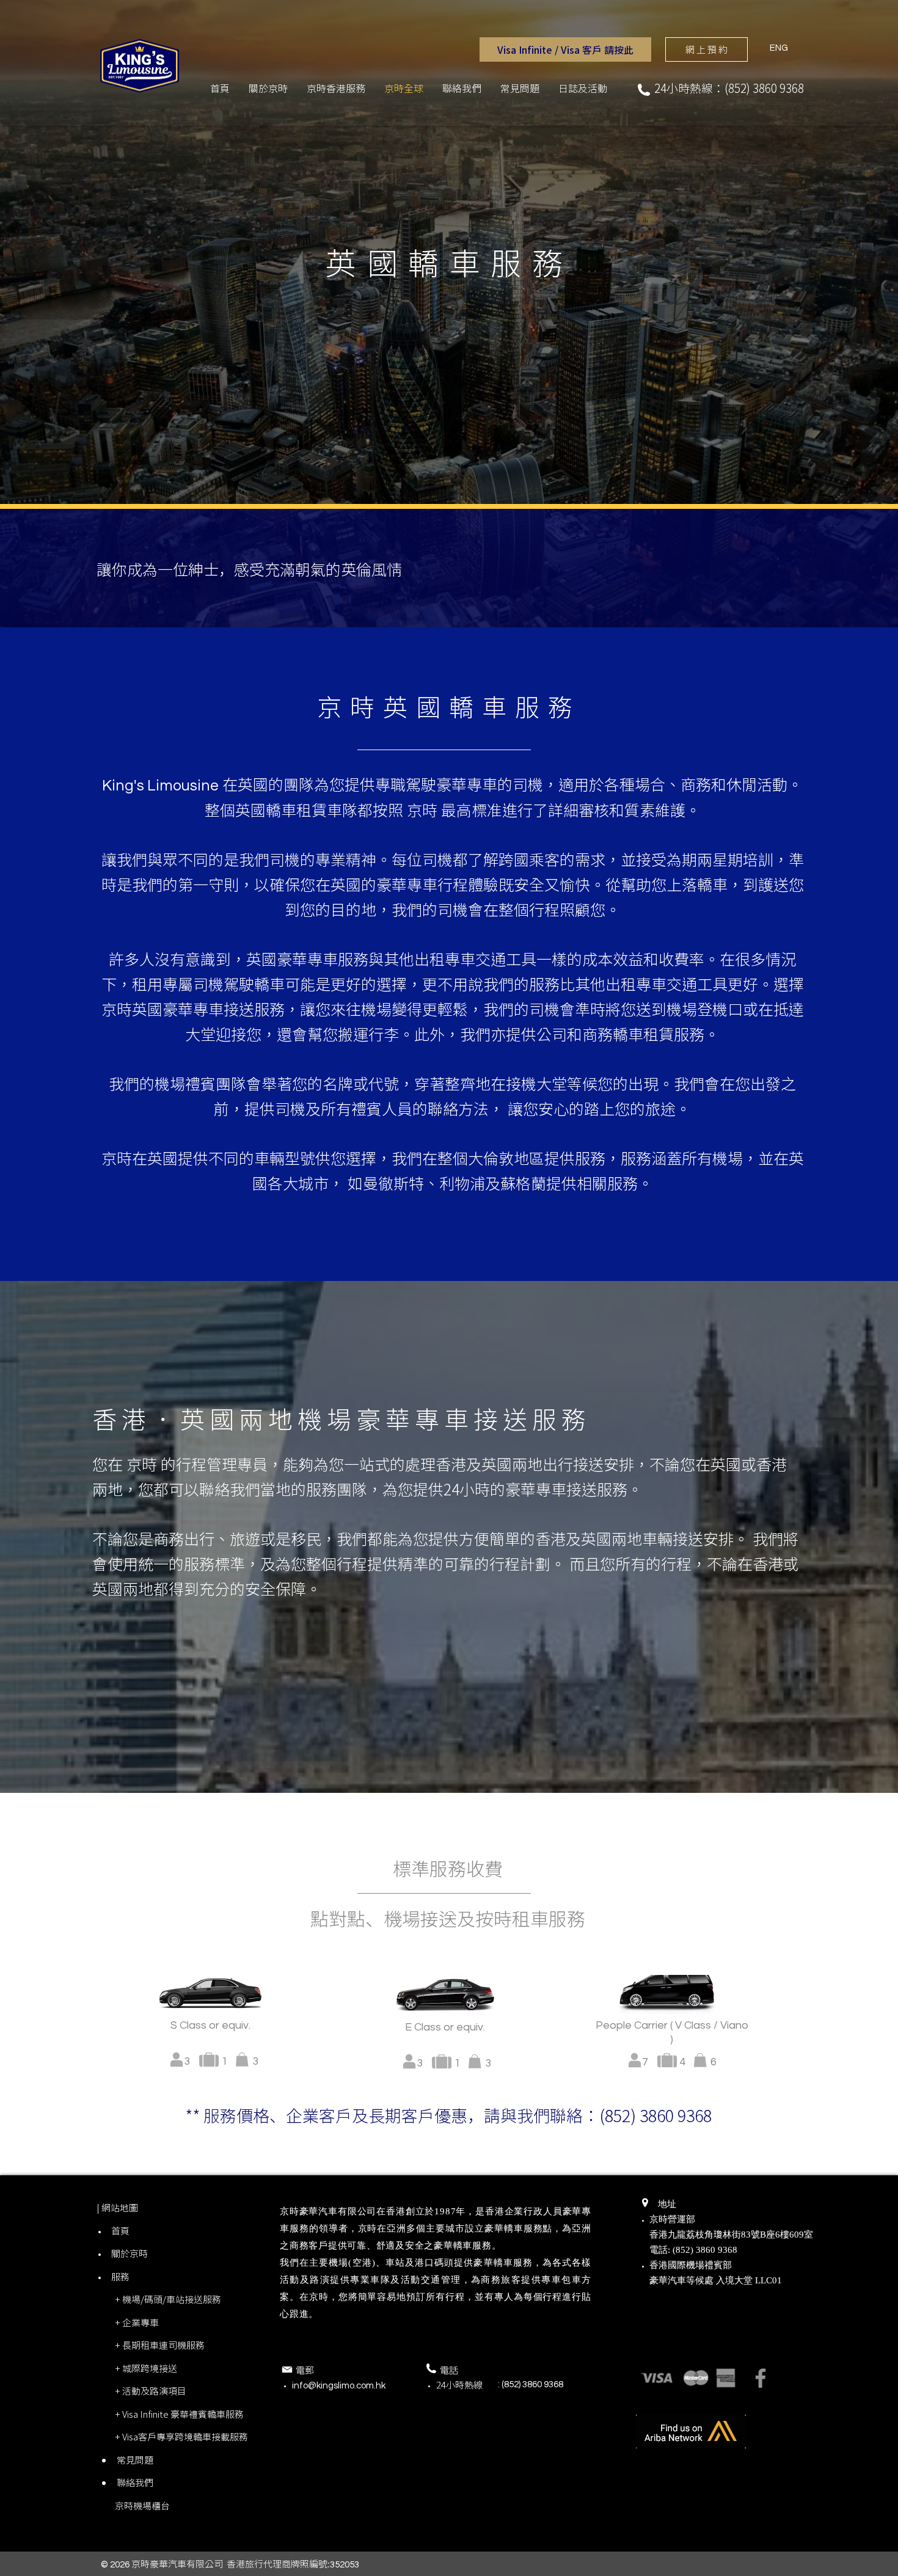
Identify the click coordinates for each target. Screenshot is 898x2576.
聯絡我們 (135, 2483)
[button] (565, 49)
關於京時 (130, 2253)
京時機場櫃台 (142, 2506)
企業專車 (141, 2322)
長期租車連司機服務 (163, 2345)
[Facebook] (761, 2378)
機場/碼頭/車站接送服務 (172, 2299)
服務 (120, 2277)
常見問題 (135, 2460)
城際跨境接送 (150, 2368)
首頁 (120, 2231)
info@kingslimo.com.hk (339, 2386)
